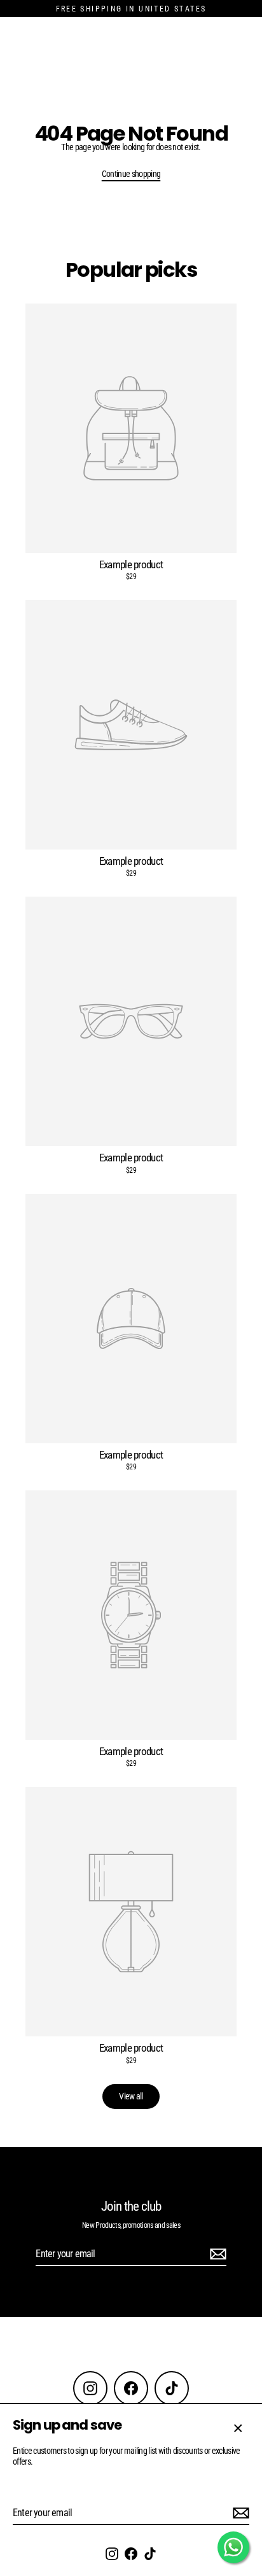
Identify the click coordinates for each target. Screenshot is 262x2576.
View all (131, 2096)
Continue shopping (131, 174)
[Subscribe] (239, 2513)
